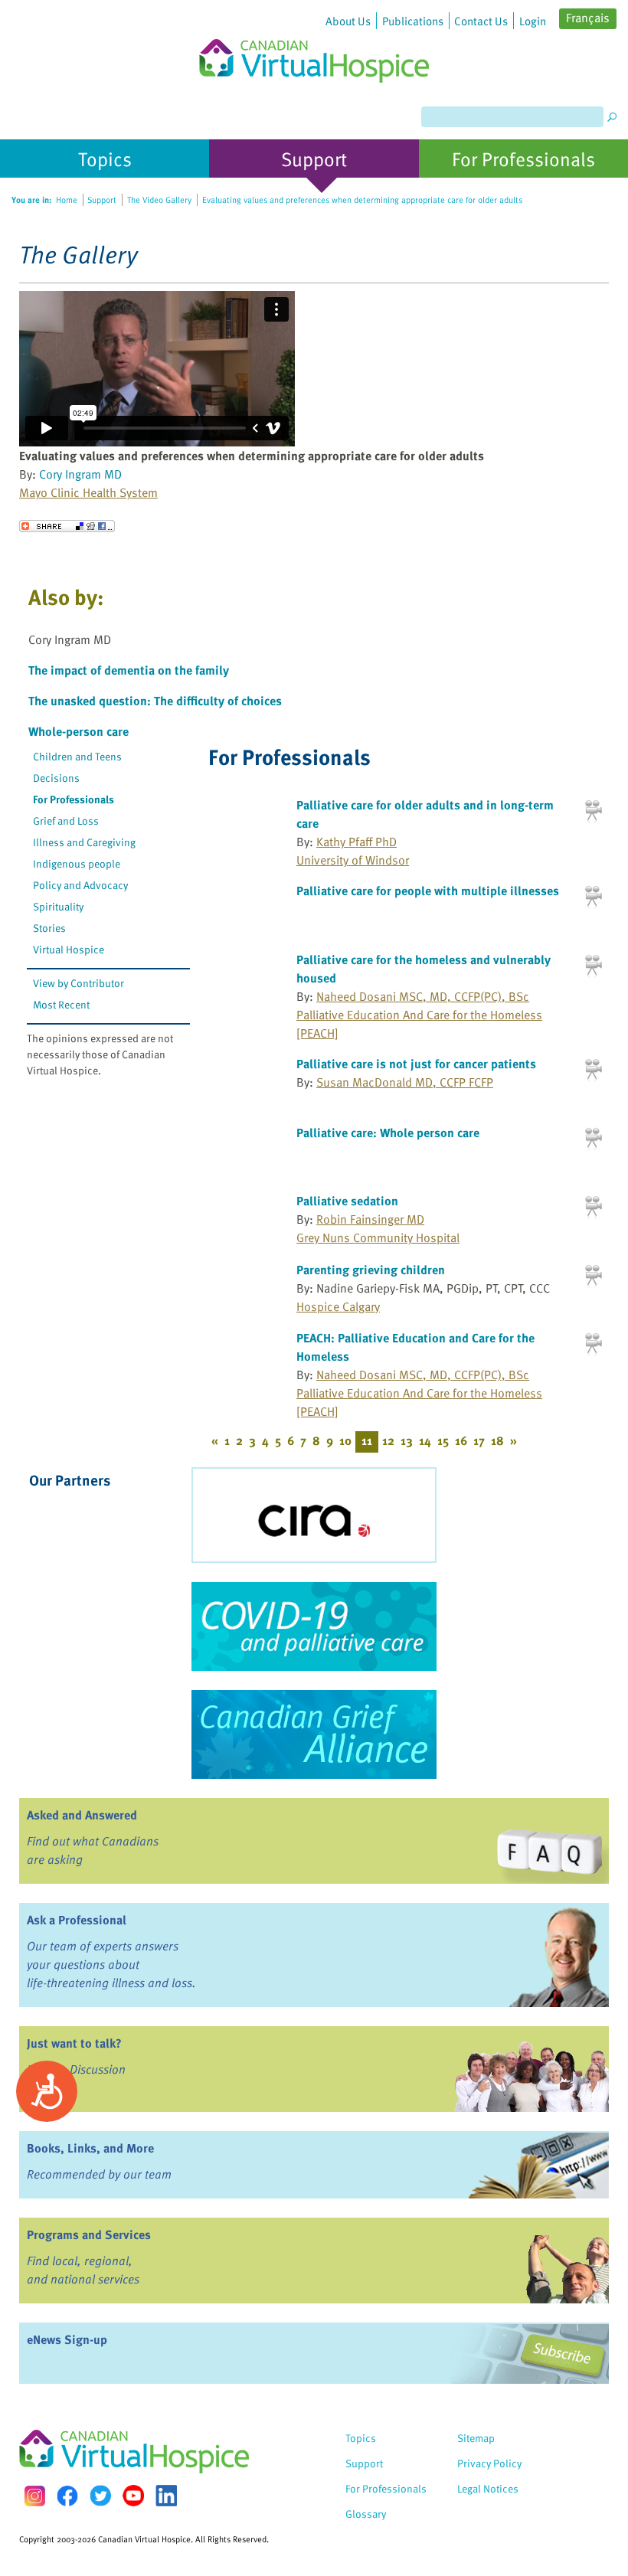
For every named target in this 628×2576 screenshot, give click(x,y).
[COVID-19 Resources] (314, 1626)
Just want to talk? (74, 2043)
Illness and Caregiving (84, 842)
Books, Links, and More (90, 2148)
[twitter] (100, 2496)
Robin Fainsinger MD (370, 1219)
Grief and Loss (66, 821)
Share (67, 526)
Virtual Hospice (69, 949)
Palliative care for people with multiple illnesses (428, 891)
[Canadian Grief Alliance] (314, 1734)
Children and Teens (77, 756)
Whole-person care (78, 731)
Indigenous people (77, 863)
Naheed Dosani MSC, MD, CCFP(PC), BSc (423, 996)
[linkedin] (166, 2496)
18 (497, 1440)
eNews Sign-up (67, 2339)
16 (461, 1440)
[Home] (314, 41)
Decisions (56, 778)
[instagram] (34, 2496)
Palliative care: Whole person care (388, 1133)
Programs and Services (89, 2234)
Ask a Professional (77, 1920)
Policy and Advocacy (80, 885)
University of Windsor (353, 860)
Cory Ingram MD (80, 474)
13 (407, 1440)
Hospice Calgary (338, 1306)
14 (425, 1440)
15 (443, 1440)
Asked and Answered (82, 1815)
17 (479, 1440)
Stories (49, 928)
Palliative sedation (347, 1201)
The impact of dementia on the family (129, 670)
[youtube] (133, 2496)
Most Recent (61, 1004)
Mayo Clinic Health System (88, 492)
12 (388, 1440)
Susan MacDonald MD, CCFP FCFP (405, 1082)
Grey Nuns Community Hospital (378, 1237)
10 (345, 1440)
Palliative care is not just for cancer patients (416, 1064)
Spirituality (58, 906)
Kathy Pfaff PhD (357, 842)
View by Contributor (78, 983)
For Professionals (74, 799)
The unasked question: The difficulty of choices (155, 701)
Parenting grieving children (371, 1270)
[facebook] (67, 2496)
